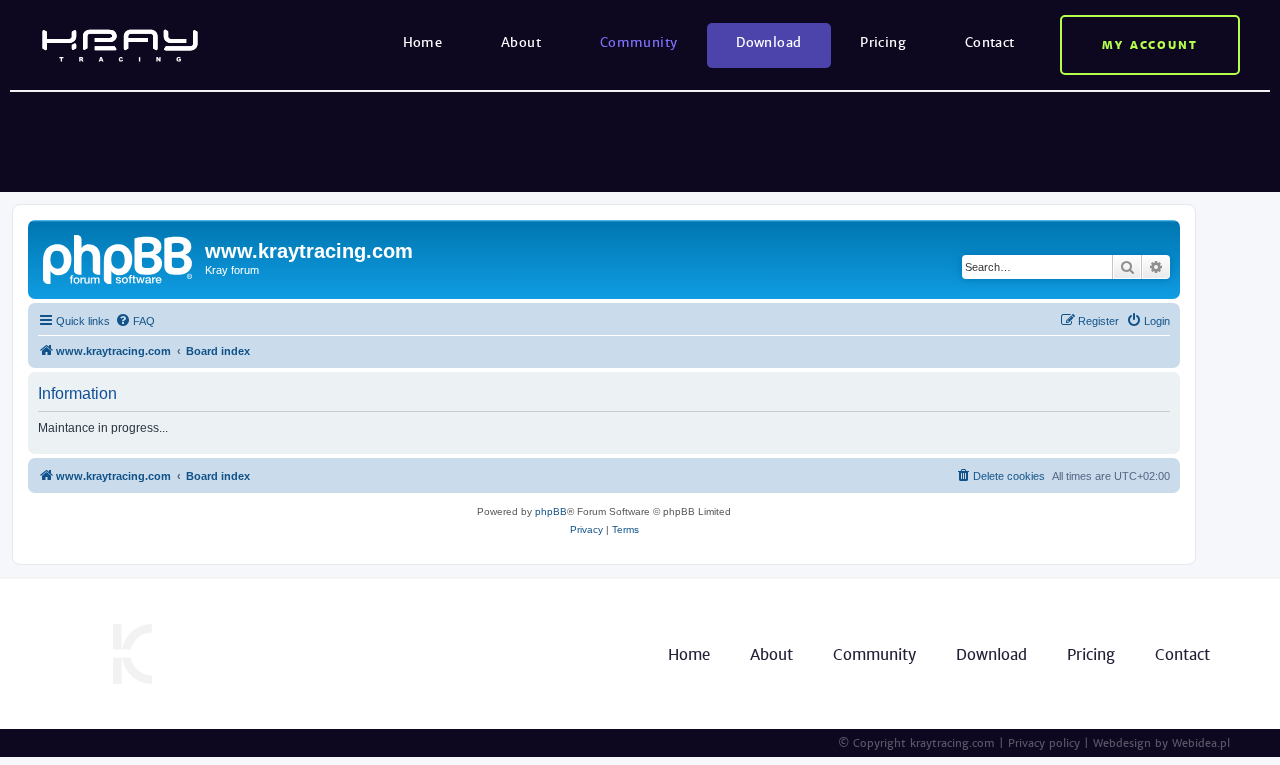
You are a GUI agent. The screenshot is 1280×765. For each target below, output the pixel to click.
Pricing (883, 42)
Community (639, 42)
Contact (990, 42)
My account (1150, 45)
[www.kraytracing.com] (119, 257)
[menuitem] (135, 321)
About (521, 42)
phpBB (551, 511)
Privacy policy (1044, 743)
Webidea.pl (1201, 743)
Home (423, 42)
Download (768, 42)
